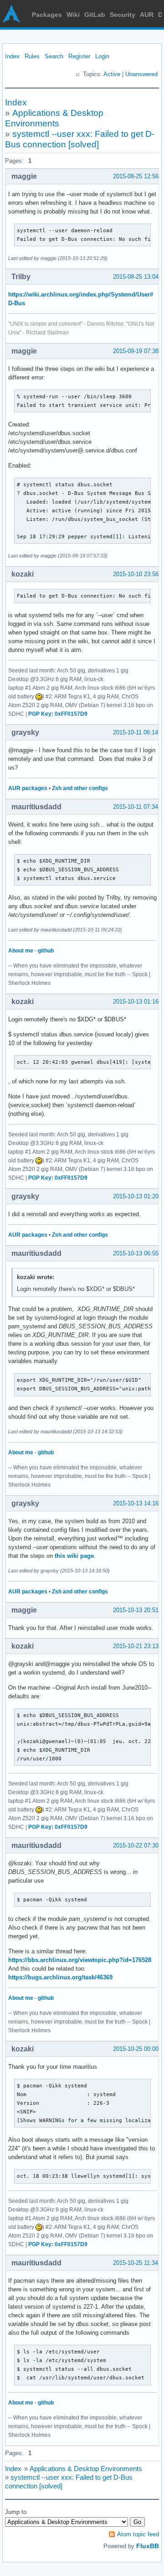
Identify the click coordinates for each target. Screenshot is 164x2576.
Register (79, 56)
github (46, 951)
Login (102, 56)
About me (21, 951)
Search (54, 56)
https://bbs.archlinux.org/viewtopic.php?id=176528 (80, 1960)
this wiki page (74, 1556)
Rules (32, 56)
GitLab (95, 15)
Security (123, 15)
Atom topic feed (138, 2534)
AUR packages (28, 788)
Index (12, 56)
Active (112, 74)
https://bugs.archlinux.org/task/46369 (60, 1977)
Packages (47, 15)
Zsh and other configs (80, 788)
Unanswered (141, 74)
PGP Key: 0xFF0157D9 (58, 714)
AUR (147, 15)
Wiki (73, 15)
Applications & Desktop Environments (86, 2469)
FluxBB (148, 2546)
